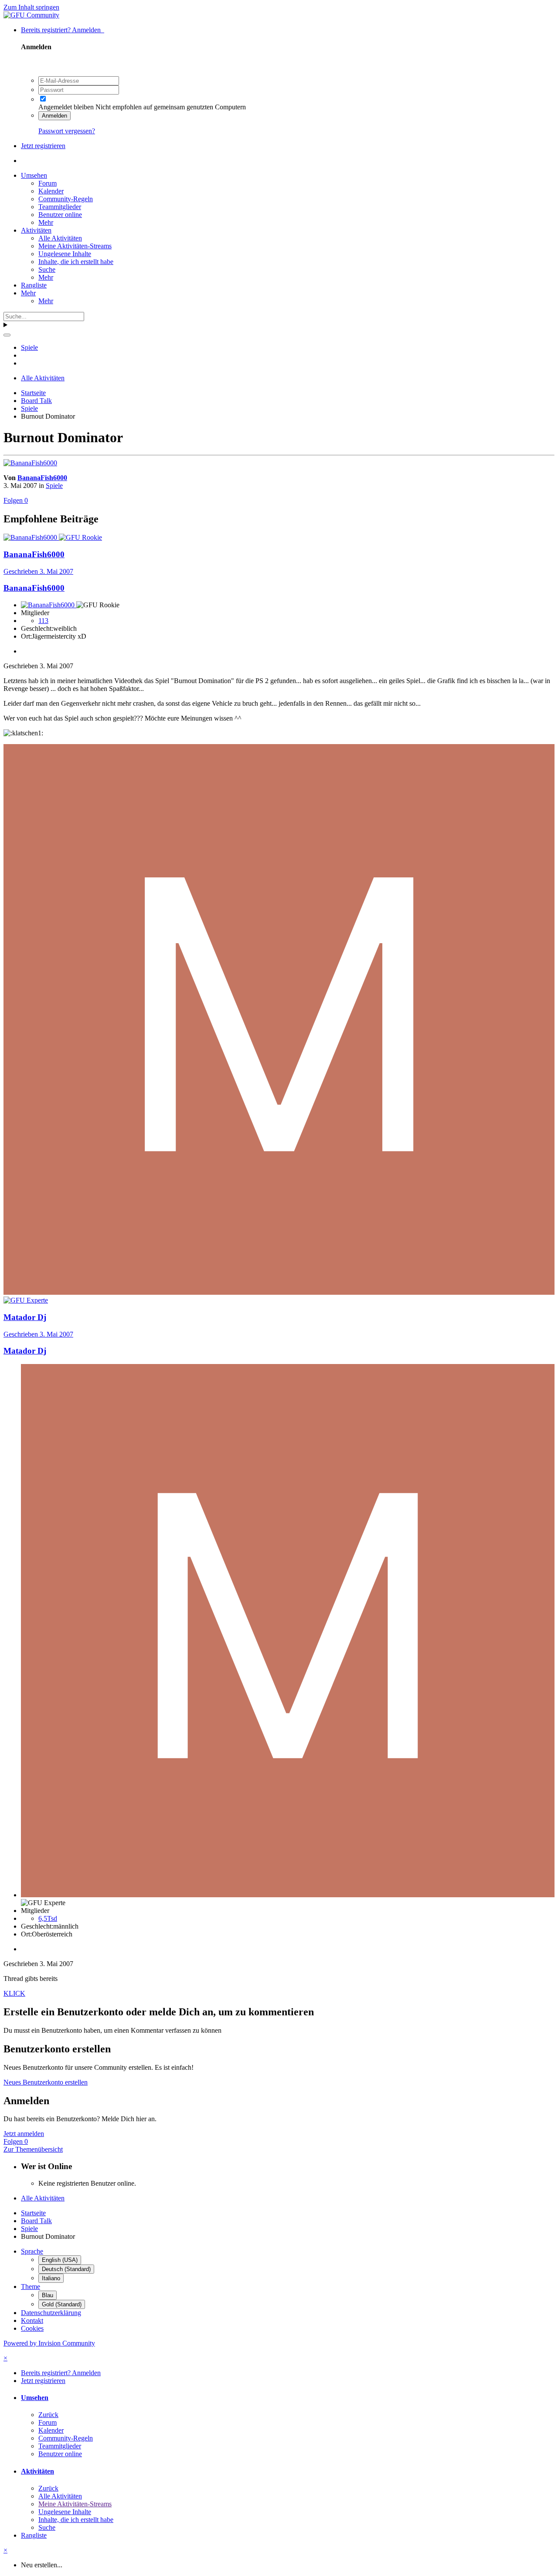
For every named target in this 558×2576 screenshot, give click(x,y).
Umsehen (34, 175)
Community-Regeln (66, 199)
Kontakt (32, 2320)
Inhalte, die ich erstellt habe (76, 262)
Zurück (48, 2415)
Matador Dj (25, 1351)
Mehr (46, 222)
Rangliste (34, 285)
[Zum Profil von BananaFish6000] (30, 463)
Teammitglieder (60, 207)
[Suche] (7, 335)
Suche (47, 269)
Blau (48, 2295)
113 (43, 621)
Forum (48, 183)
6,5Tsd (48, 1918)
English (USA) (60, 2260)
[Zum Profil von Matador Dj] (279, 1292)
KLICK (14, 1993)
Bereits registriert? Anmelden (63, 30)
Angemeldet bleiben (66, 107)
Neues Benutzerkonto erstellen (46, 2082)
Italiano (51, 2278)
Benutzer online (60, 215)
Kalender (51, 191)
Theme (31, 2287)
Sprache (32, 2251)
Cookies (32, 2328)
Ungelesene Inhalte (65, 254)
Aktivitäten (36, 230)
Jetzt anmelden (24, 2134)
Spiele (54, 486)
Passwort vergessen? (67, 131)
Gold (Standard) (62, 2304)
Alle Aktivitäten (60, 238)
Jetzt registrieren (43, 146)
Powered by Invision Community (49, 2343)
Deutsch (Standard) (66, 2269)
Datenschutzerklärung (51, 2313)
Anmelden (54, 116)
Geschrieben (38, 571)
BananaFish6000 (42, 478)
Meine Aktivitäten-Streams (75, 246)
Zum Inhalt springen (31, 7)
